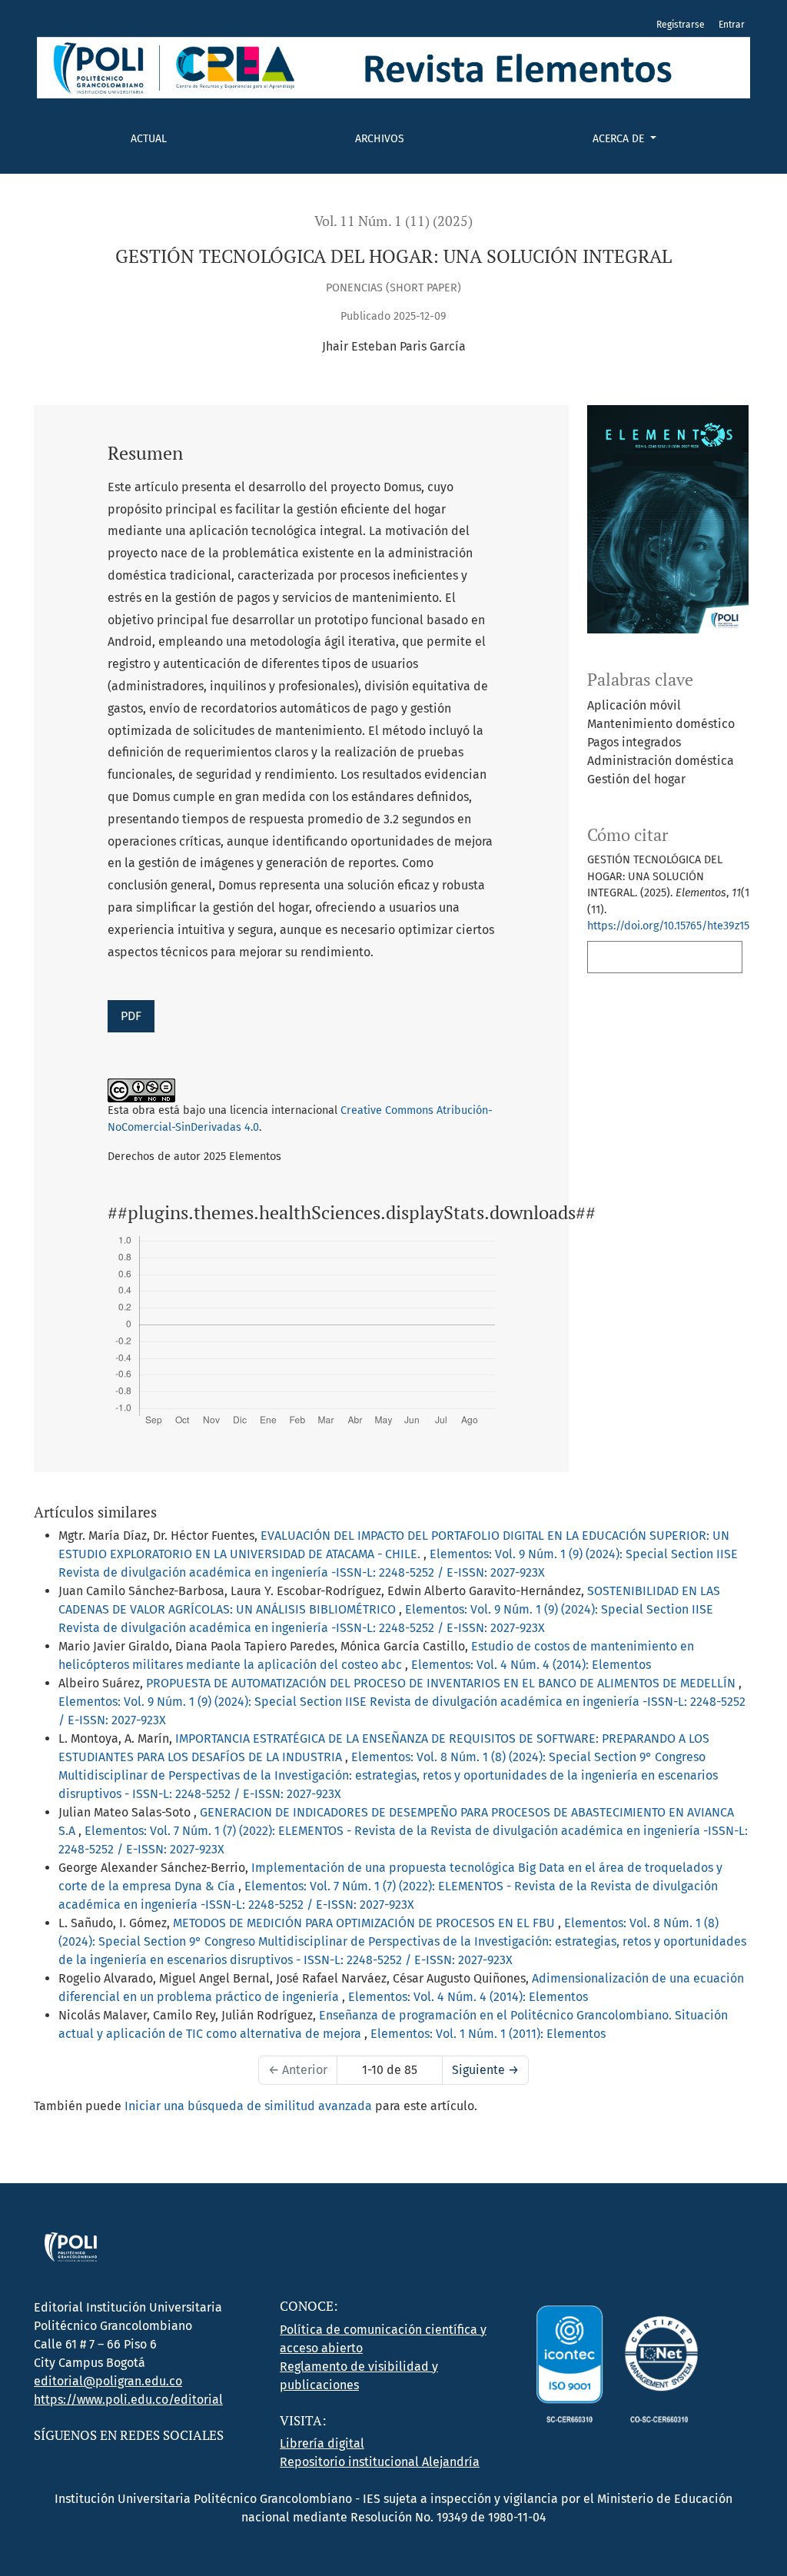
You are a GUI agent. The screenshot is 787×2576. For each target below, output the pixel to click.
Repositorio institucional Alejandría (380, 2462)
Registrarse (681, 25)
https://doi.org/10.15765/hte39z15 (668, 926)
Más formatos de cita (660, 957)
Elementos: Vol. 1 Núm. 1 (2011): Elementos (488, 2034)
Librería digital (322, 2443)
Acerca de (620, 139)
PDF (131, 1016)
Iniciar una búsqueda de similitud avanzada (248, 2106)
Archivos (380, 139)
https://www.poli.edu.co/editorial (128, 2400)
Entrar (732, 25)
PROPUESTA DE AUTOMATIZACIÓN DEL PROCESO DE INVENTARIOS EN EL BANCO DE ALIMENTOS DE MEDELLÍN (442, 1683)
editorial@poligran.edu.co (108, 2381)
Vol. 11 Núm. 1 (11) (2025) (393, 221)
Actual (149, 139)
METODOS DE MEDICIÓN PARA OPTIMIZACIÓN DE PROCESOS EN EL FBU (365, 1923)
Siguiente (485, 2070)
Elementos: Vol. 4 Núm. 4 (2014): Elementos (531, 1665)
